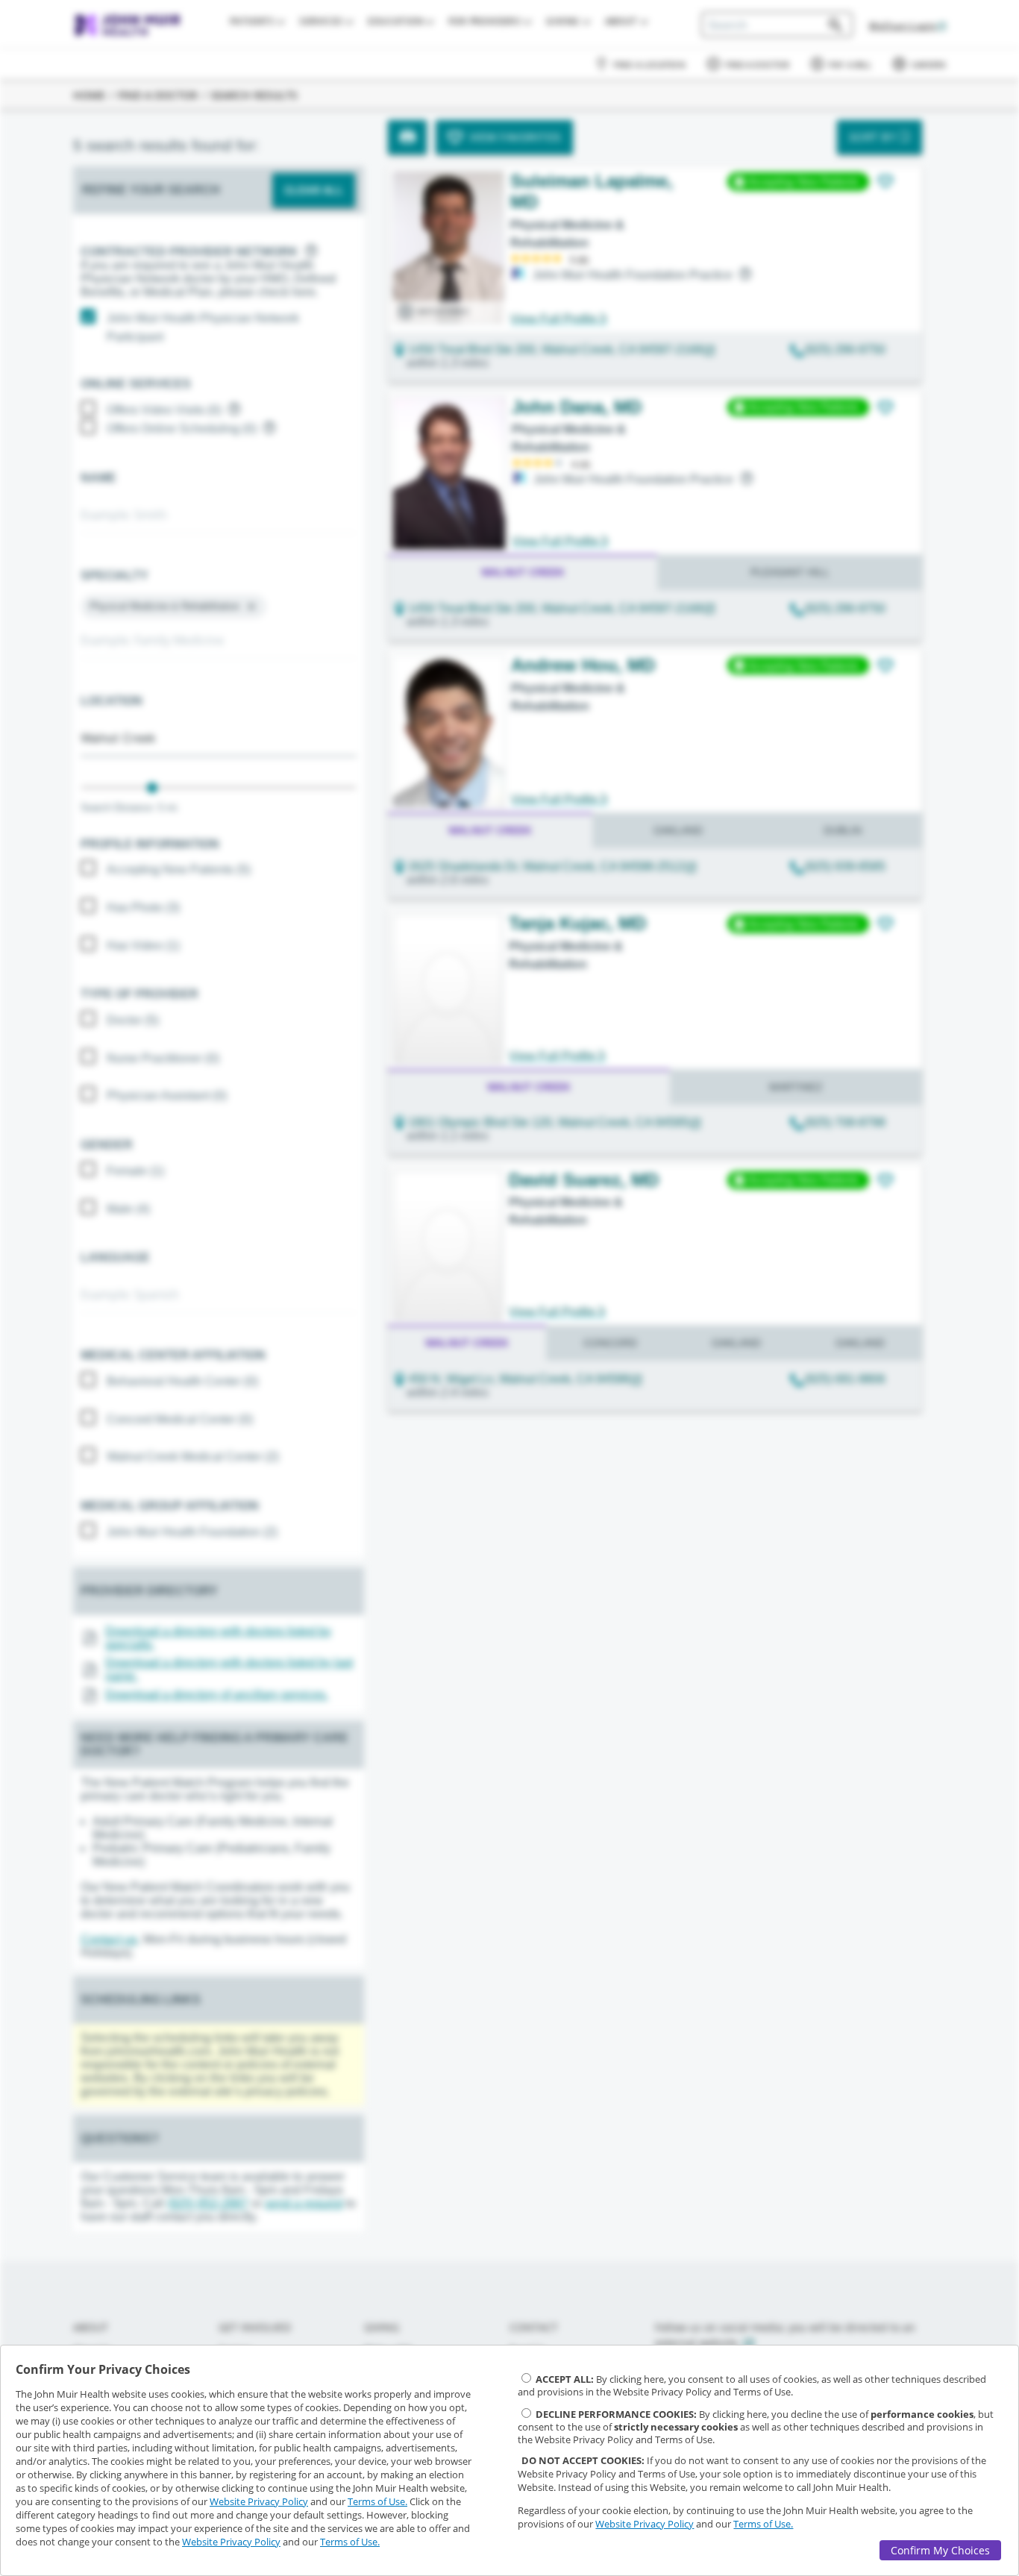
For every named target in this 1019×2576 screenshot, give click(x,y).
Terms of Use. (377, 2501)
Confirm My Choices (940, 2550)
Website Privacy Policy (259, 2501)
